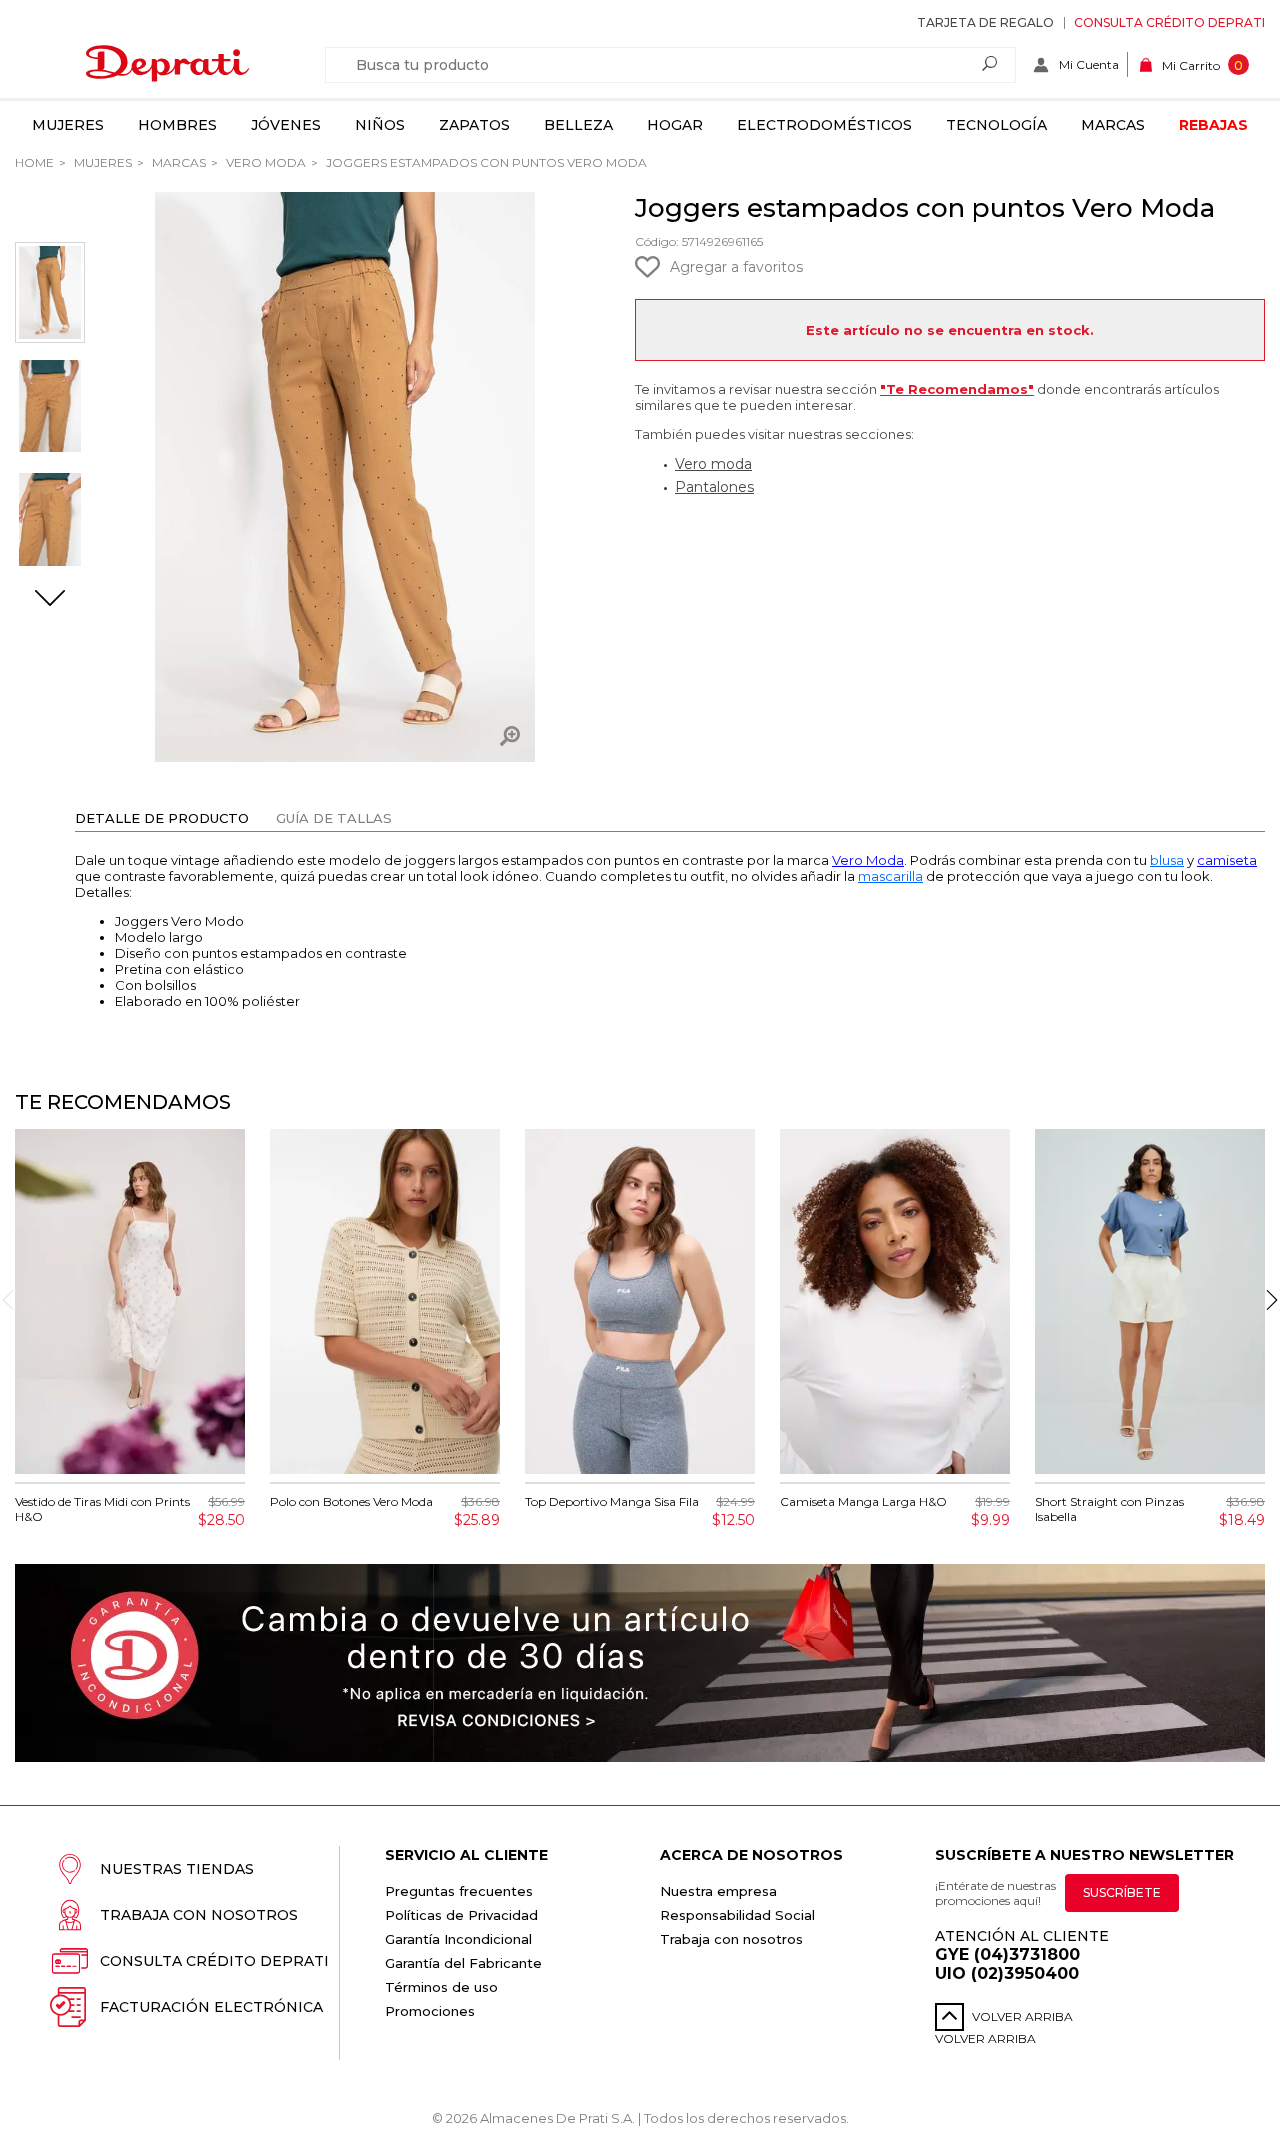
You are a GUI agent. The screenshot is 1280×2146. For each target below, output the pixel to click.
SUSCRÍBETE (1122, 1892)
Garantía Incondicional (458, 1939)
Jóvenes (286, 125)
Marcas (1113, 125)
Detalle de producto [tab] (162, 818)
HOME (34, 162)
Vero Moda (264, 162)
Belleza (578, 125)
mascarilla (890, 876)
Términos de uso (441, 1987)
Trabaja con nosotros (199, 1915)
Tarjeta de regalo (985, 22)
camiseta (1227, 860)
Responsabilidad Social (737, 1915)
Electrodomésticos (824, 125)
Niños (380, 125)
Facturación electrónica (211, 2007)
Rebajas (1213, 125)
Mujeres (68, 125)
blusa (1167, 860)
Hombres (177, 125)
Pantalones (714, 487)
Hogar (675, 125)
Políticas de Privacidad (461, 1915)
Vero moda (713, 464)
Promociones (430, 2011)
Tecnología (996, 125)
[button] (50, 600)
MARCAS (177, 162)
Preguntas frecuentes (459, 1891)
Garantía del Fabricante (463, 1963)
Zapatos (474, 125)
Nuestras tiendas (177, 1869)
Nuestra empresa (718, 1891)
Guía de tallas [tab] (334, 818)
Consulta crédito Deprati (1169, 22)
